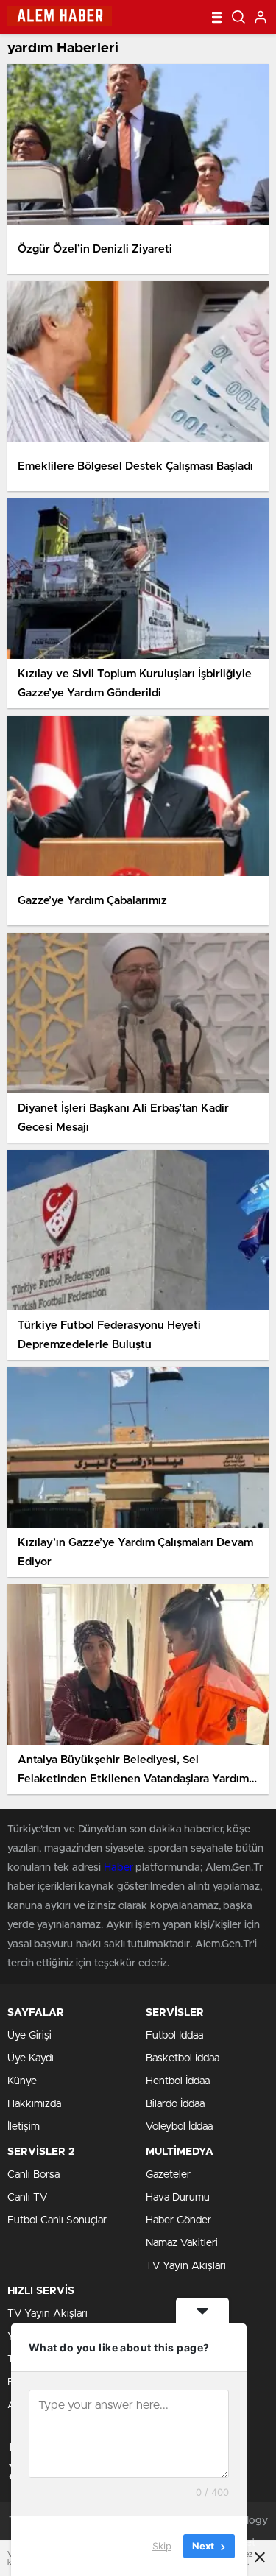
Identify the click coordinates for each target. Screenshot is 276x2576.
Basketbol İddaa (183, 2058)
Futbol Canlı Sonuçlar (57, 2220)
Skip (162, 2546)
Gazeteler (168, 2175)
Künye (22, 2081)
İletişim (24, 2127)
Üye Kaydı (31, 2058)
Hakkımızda (34, 2104)
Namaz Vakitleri (182, 2243)
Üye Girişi (29, 2036)
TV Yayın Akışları (186, 2266)
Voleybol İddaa (179, 2127)
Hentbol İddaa (178, 2081)
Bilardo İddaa (175, 2104)
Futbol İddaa (174, 2036)
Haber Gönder (178, 2220)
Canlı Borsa (33, 2175)
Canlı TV (27, 2198)
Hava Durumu (178, 2198)
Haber (118, 1868)
